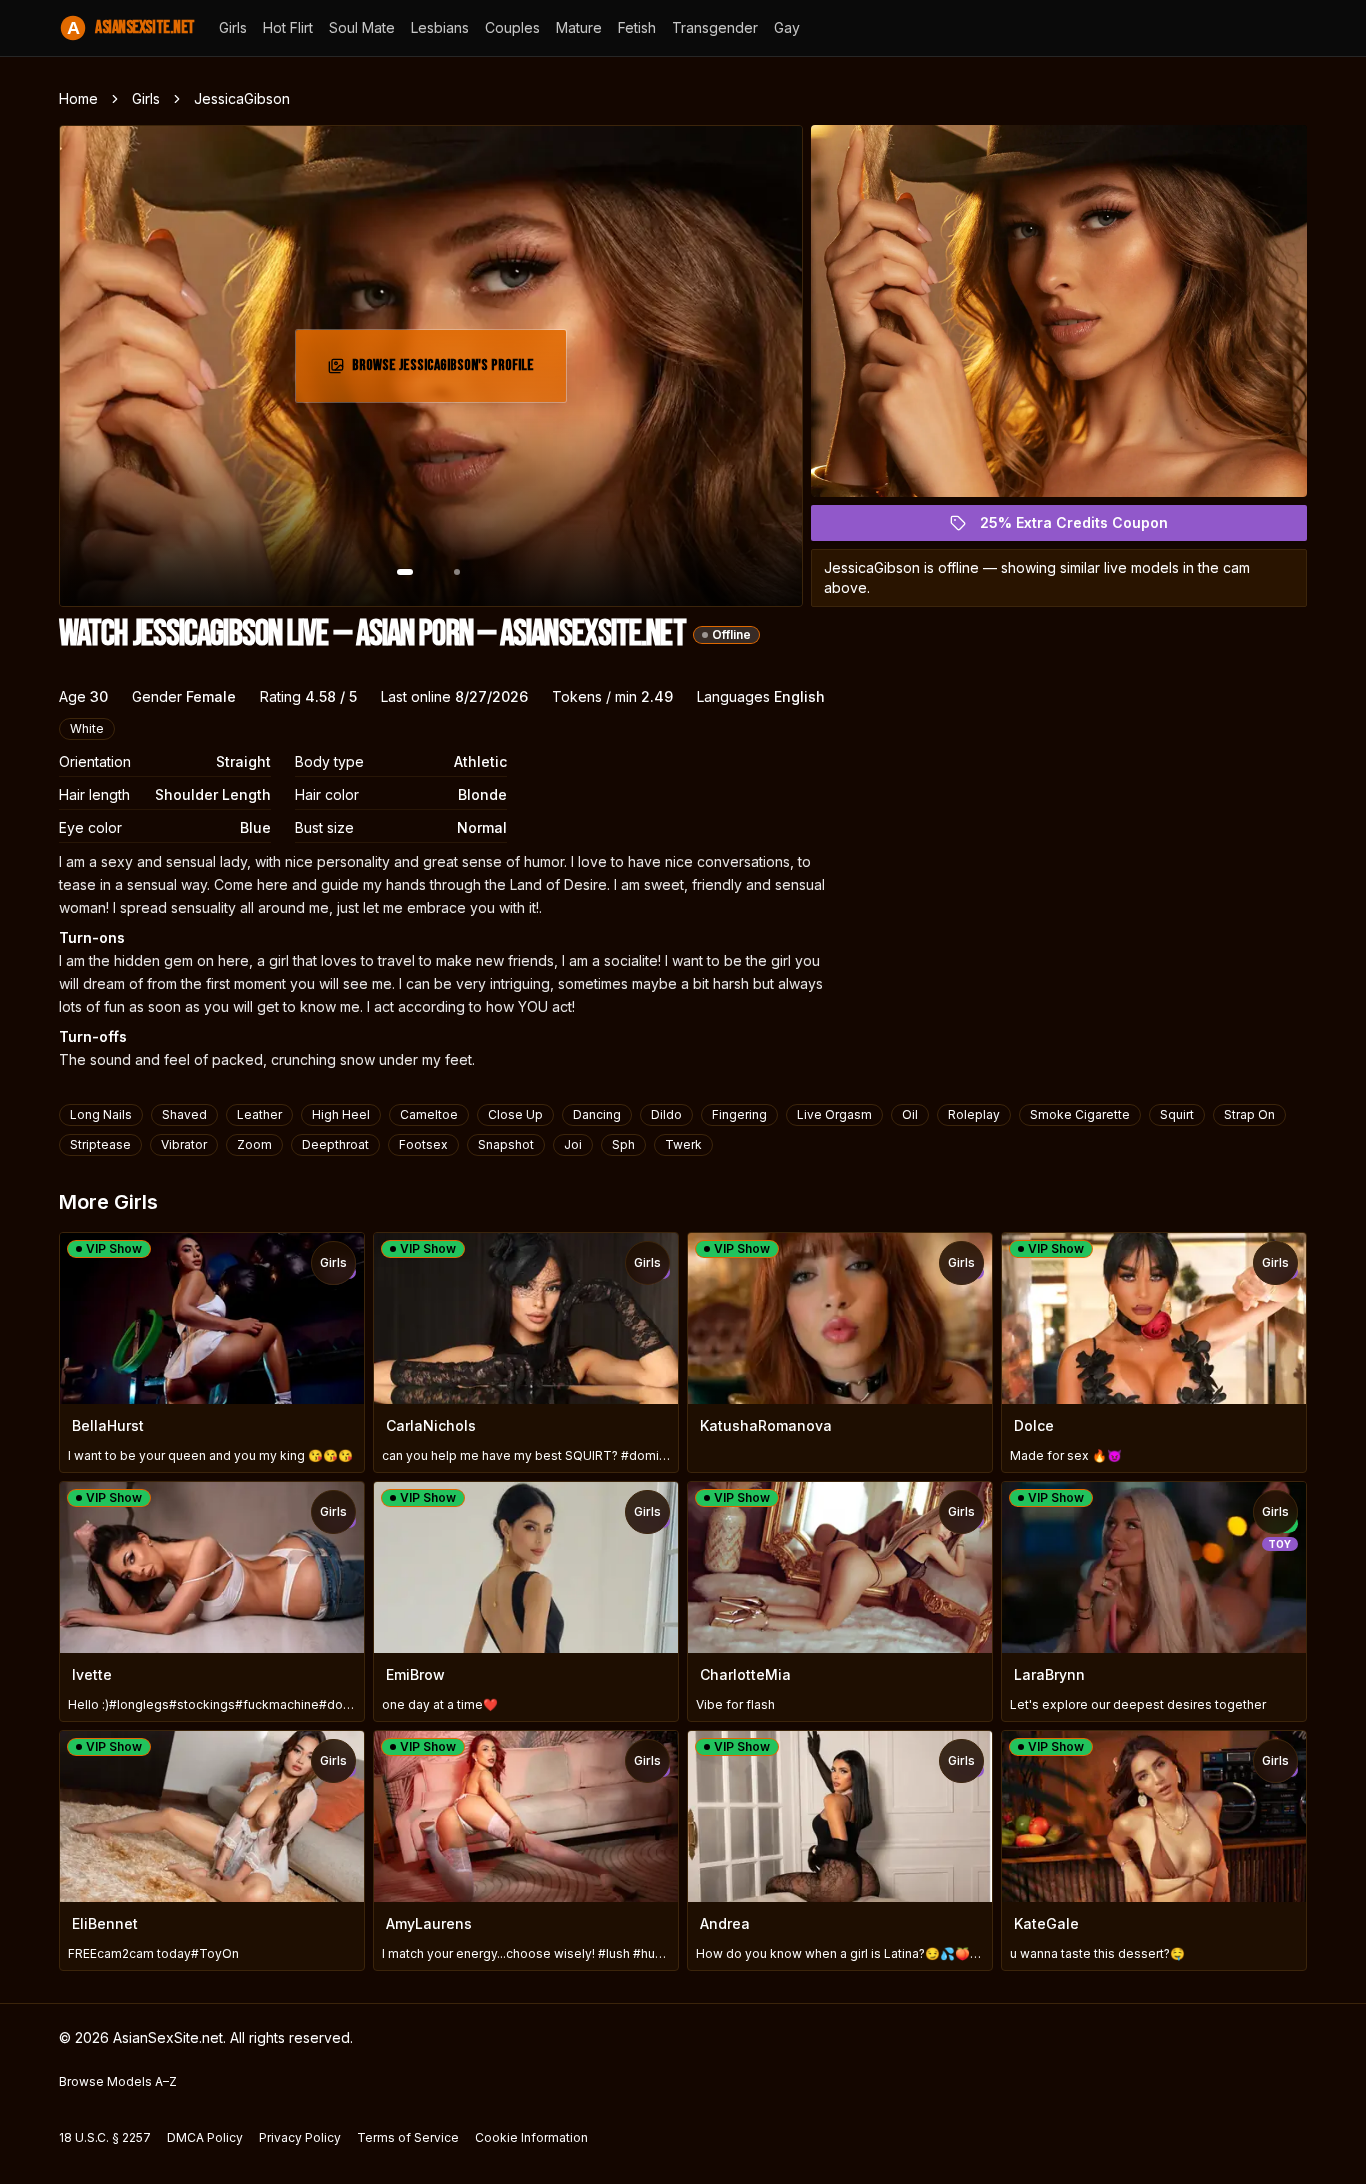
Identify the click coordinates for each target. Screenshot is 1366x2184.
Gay (787, 27)
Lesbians (440, 27)
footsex (423, 1144)
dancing (597, 1114)
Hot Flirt (288, 27)
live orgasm (834, 1114)
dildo (666, 1114)
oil (910, 1114)
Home (78, 98)
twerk (683, 1144)
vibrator (184, 1144)
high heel (341, 1114)
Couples (512, 27)
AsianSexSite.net (131, 27)
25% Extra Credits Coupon (1085, 527)
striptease (100, 1144)
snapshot (506, 1144)
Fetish (637, 27)
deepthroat (335, 1144)
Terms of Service (408, 2137)
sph (623, 1144)
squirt (1177, 1114)
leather (259, 1114)
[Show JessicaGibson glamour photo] (457, 572)
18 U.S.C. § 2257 (105, 2137)
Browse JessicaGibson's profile (444, 371)
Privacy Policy (300, 2137)
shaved (184, 1114)
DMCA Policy (205, 2137)
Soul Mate (362, 27)
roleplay (974, 1114)
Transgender (715, 27)
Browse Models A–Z (118, 2081)
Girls (233, 27)
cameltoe (429, 1114)
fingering (739, 1114)
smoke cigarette (1080, 1114)
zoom (254, 1144)
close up (515, 1114)
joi (573, 1144)
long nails (101, 1114)
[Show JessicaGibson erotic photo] (405, 572)
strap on (1249, 1114)
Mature (579, 27)
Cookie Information (531, 2137)
